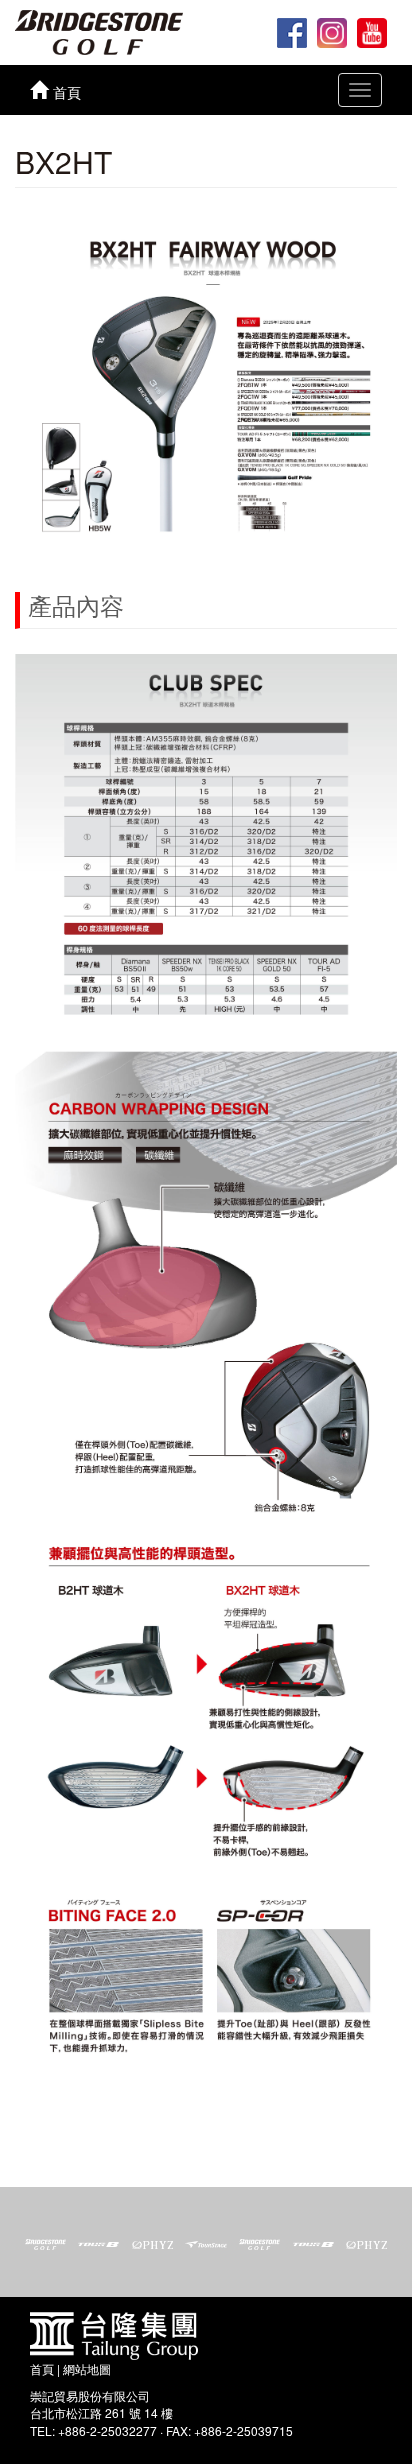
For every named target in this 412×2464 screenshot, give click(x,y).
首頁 (42, 2368)
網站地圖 (87, 2368)
